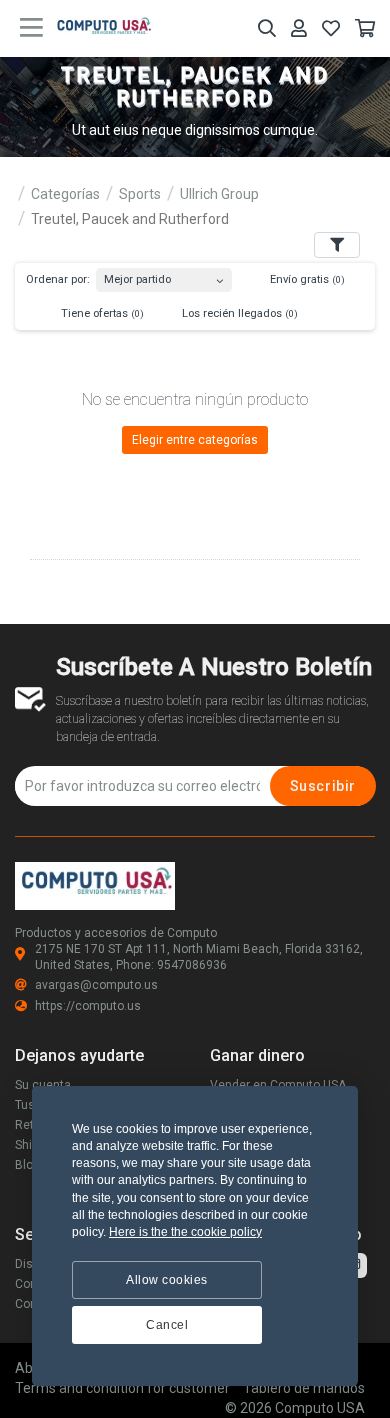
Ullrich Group (219, 194)
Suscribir (323, 786)
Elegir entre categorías (195, 440)
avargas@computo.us (96, 985)
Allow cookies (167, 1280)
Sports (140, 194)
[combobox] (164, 275)
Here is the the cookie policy (185, 1232)
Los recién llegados (238, 313)
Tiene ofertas (101, 313)
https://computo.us (88, 1006)
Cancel (167, 1325)
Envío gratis (306, 279)
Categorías (65, 194)
